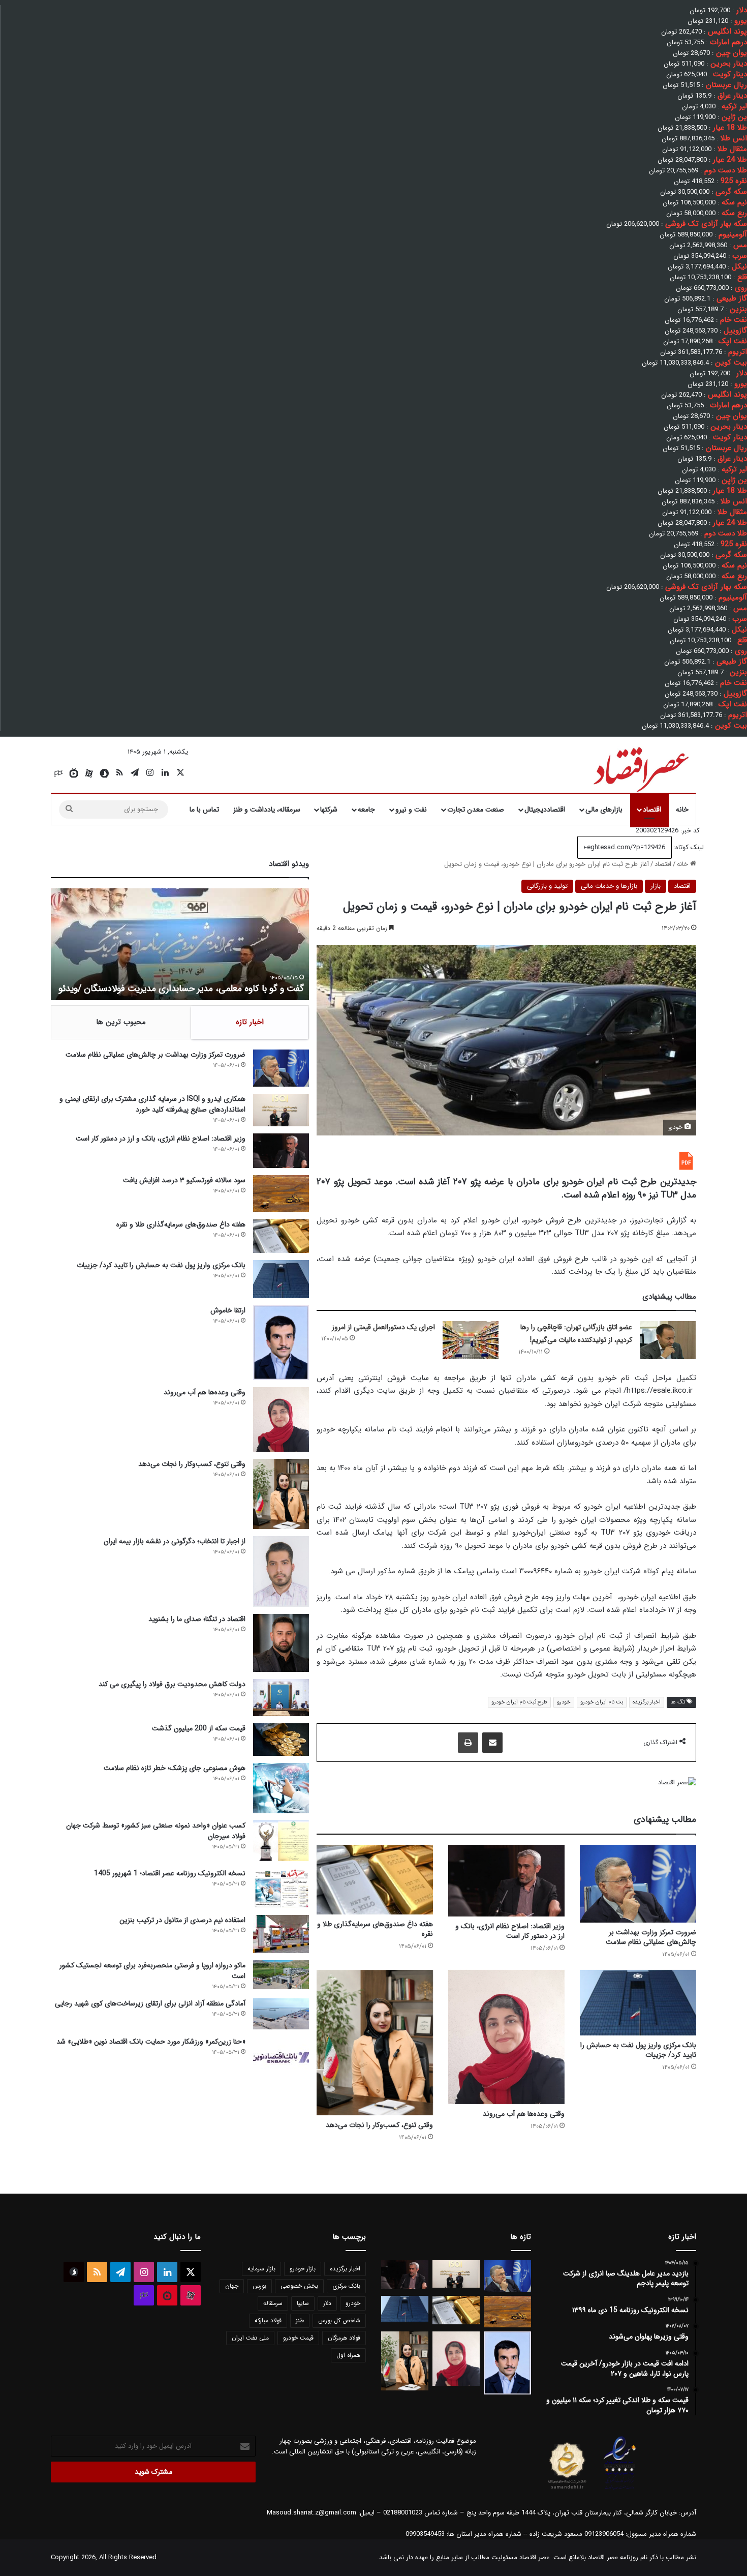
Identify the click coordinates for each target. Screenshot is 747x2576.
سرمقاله (273, 2303)
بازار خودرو (303, 2269)
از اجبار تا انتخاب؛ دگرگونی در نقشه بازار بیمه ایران (175, 1541)
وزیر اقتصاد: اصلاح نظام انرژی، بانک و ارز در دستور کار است (510, 1931)
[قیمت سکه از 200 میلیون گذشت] (281, 1740)
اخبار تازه (250, 1022)
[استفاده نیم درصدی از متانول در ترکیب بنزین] (281, 1934)
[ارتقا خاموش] (281, 1343)
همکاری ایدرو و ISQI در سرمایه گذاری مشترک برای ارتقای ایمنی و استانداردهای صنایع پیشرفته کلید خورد (152, 1104)
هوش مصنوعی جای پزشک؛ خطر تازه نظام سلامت (175, 1768)
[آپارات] (89, 773)
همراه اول (348, 2355)
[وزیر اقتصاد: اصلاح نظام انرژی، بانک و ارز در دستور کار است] (506, 1881)
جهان (232, 2286)
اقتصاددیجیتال (545, 810)
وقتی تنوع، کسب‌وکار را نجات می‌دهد (379, 2125)
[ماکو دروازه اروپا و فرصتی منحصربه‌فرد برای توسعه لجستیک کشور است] (281, 1975)
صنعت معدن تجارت (476, 810)
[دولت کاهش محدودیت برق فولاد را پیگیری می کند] (281, 1698)
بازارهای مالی (604, 810)
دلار (327, 2303)
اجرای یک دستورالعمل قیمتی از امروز (383, 1327)
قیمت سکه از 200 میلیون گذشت (199, 1728)
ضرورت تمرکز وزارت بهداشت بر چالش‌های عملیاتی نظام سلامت (651, 1937)
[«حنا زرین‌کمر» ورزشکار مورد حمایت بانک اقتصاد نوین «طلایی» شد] (281, 2056)
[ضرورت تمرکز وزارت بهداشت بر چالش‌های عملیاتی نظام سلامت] (638, 1884)
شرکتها (329, 810)
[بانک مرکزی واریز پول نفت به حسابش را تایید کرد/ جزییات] (638, 2003)
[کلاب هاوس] (58, 773)
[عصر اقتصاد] (640, 767)
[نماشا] (74, 773)
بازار (656, 886)
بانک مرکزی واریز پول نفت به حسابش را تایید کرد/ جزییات (638, 2050)
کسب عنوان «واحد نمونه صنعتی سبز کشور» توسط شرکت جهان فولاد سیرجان (156, 1831)
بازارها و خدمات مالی (609, 886)
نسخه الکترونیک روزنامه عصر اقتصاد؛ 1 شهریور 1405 (170, 1873)
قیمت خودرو (298, 2338)
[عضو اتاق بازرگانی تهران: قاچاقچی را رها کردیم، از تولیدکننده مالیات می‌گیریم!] (668, 1340)
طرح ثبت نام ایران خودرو (519, 1702)
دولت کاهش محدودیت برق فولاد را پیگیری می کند (172, 1684)
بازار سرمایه (261, 2269)
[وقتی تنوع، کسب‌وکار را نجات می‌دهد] (375, 2043)
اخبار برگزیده (647, 1702)
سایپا (303, 2303)
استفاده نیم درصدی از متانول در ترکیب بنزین (182, 1920)
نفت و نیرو (411, 810)
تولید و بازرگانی (547, 886)
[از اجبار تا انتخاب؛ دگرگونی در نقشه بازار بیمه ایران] (281, 1571)
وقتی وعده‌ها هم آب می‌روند (524, 2114)
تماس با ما (204, 810)
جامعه (366, 810)
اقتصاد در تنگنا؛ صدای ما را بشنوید (197, 1619)
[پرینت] (468, 1743)
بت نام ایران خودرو (602, 1702)
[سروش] (104, 773)
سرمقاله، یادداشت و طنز (267, 810)
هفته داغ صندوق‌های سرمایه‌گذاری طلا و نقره (375, 1929)
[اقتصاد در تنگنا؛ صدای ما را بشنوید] (281, 1643)
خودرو (564, 1702)
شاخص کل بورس (339, 2320)
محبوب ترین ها (121, 1022)
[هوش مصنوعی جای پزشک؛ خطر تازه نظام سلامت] (281, 1788)
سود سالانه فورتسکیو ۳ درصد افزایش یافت (184, 1180)
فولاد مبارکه (268, 2320)
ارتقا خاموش (228, 1310)
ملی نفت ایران (250, 2338)
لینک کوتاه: (688, 847)
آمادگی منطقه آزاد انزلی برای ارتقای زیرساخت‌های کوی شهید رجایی (150, 2003)
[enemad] (620, 2489)
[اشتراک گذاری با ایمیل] (492, 1743)
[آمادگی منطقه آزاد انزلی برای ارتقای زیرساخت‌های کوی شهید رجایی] (281, 2014)
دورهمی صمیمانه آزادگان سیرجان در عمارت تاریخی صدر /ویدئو (191, 989)
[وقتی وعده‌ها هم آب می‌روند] (506, 2037)
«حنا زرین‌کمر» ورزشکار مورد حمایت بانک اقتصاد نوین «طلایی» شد (151, 2042)
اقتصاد (652, 810)
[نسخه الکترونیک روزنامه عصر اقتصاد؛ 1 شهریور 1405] (281, 1888)
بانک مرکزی (346, 2286)
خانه (682, 810)
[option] (180, 944)
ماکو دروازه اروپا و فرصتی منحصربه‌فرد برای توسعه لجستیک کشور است (152, 1971)
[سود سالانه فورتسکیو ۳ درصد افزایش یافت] (281, 1194)
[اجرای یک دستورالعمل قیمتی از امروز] (471, 1340)
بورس (259, 2286)
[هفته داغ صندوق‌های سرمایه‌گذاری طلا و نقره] (375, 1880)
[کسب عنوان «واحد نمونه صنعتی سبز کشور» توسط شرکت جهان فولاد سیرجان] (281, 1841)
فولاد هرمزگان (344, 2338)
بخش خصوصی (299, 2286)
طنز (300, 2320)
